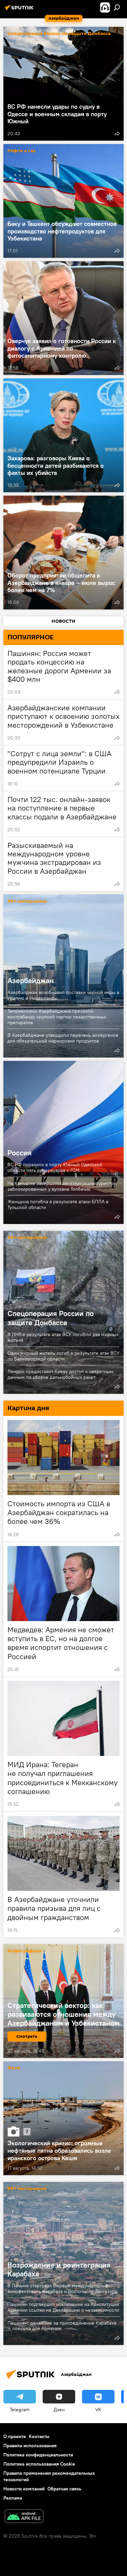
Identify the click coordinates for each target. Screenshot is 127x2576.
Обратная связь (64, 2489)
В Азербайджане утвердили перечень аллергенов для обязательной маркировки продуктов (63, 1038)
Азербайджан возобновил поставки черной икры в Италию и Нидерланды (63, 995)
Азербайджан (31, 980)
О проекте (15, 2436)
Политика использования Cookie (39, 2464)
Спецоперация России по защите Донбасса (59, 34)
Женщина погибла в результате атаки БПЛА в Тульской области (58, 1204)
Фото (14, 2068)
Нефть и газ (22, 151)
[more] (117, 134)
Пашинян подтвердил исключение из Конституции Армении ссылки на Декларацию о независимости (63, 2307)
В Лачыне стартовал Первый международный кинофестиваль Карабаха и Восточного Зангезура (62, 2288)
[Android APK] (24, 2517)
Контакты (39, 2436)
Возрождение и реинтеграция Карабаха (59, 2269)
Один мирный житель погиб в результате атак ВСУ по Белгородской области (63, 1356)
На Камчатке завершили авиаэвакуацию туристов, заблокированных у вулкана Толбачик (62, 1186)
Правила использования (30, 2446)
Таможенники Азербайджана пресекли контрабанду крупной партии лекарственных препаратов (57, 1017)
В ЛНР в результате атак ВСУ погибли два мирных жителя (63, 1337)
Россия (63, 1142)
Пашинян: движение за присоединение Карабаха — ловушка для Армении (62, 2326)
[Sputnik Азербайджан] (20, 10)
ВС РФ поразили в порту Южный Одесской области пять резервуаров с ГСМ (55, 1167)
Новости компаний (24, 2489)
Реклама (13, 2498)
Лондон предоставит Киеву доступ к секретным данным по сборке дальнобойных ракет (60, 1374)
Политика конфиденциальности (38, 2455)
